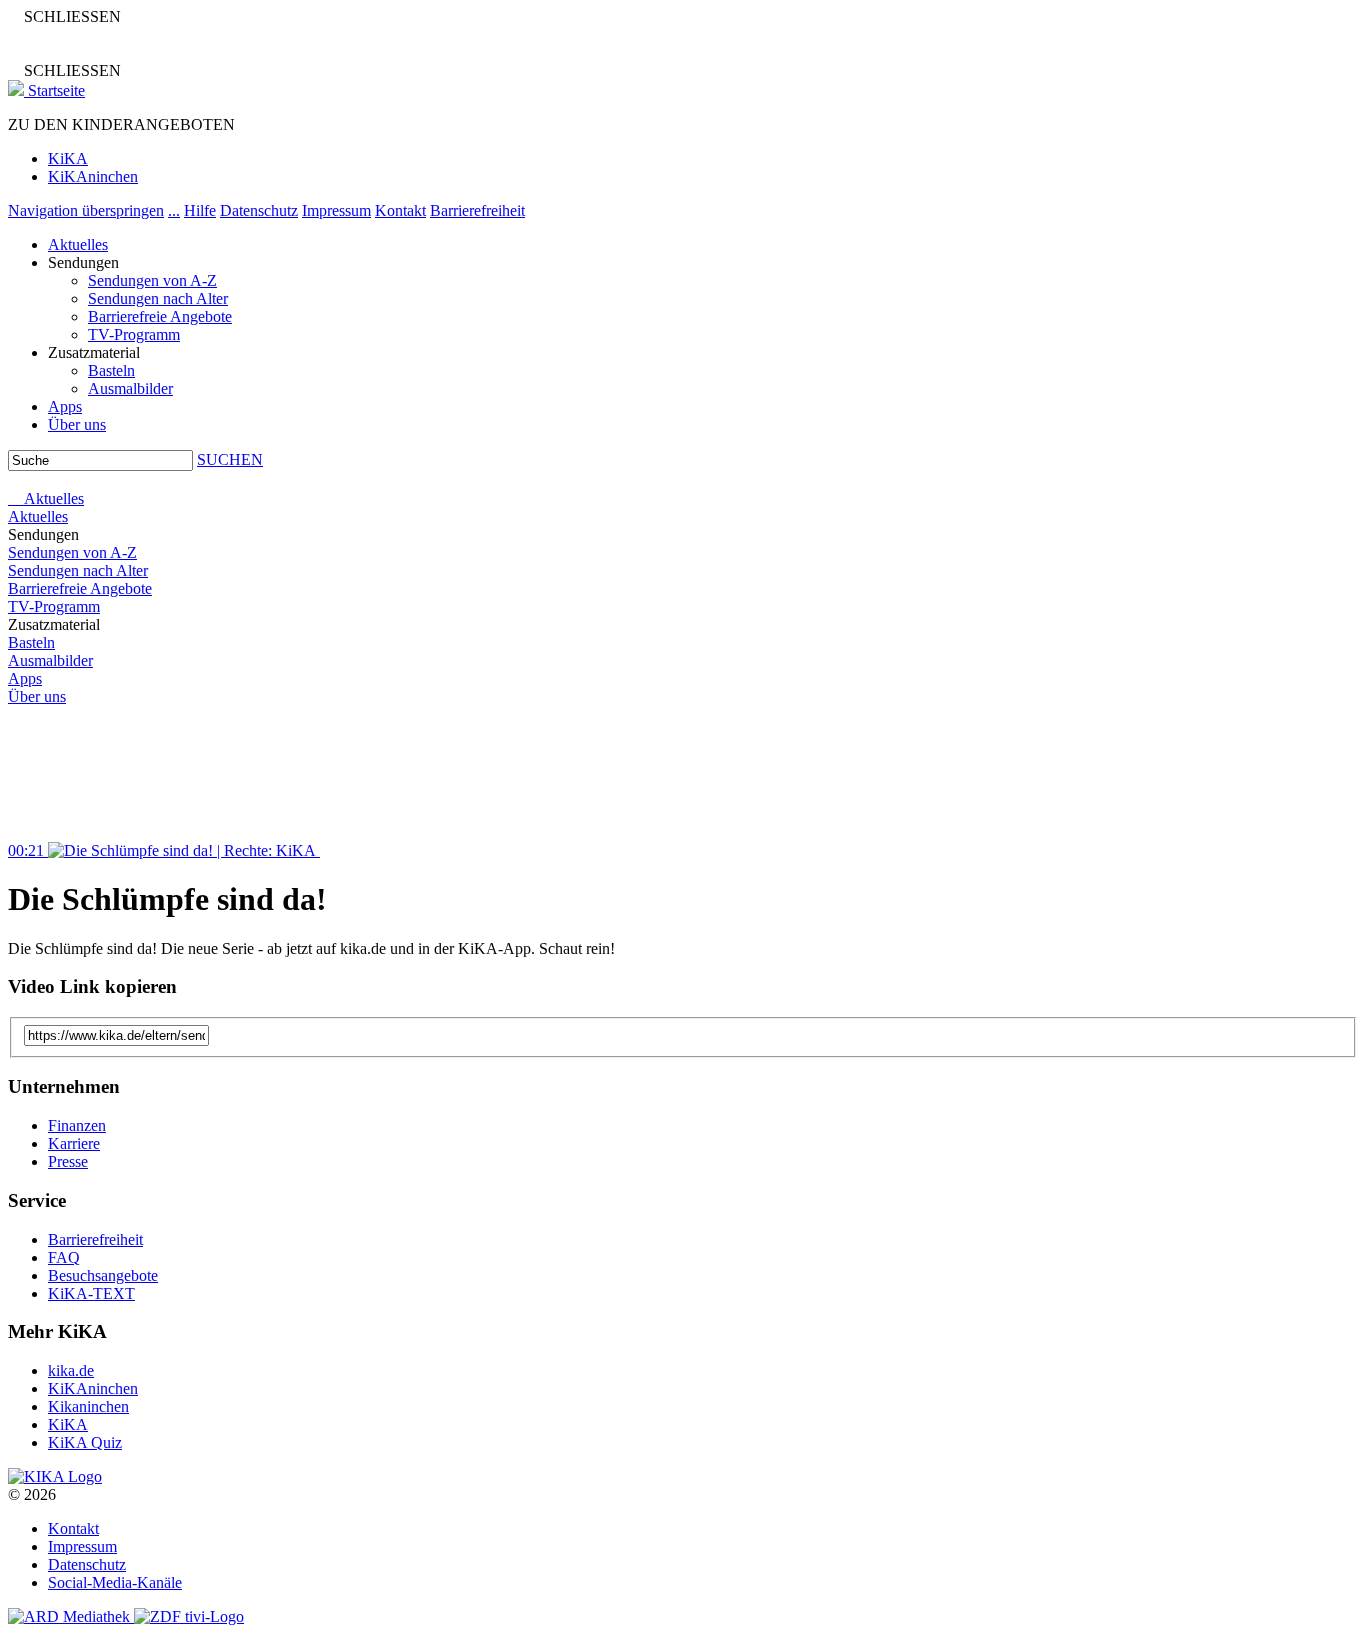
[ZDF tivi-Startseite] (189, 1616)
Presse (68, 1161)
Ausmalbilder (130, 388)
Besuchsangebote (103, 1275)
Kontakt (400, 210)
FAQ (64, 1257)
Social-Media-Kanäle (115, 1582)
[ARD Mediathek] (71, 1616)
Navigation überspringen (86, 210)
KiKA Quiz (85, 1442)
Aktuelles (78, 244)
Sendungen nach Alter (158, 298)
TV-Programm (134, 334)
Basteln (111, 370)
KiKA (68, 158)
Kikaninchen (88, 1406)
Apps (65, 406)
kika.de (71, 1370)
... (174, 210)
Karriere (74, 1143)
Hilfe (200, 210)
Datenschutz (259, 210)
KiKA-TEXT (91, 1293)
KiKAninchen (93, 176)
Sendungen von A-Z (152, 280)
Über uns (77, 424)
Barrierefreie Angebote (160, 316)
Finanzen (77, 1125)
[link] (55, 1476)
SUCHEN (230, 459)
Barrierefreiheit (477, 210)
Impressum (336, 210)
